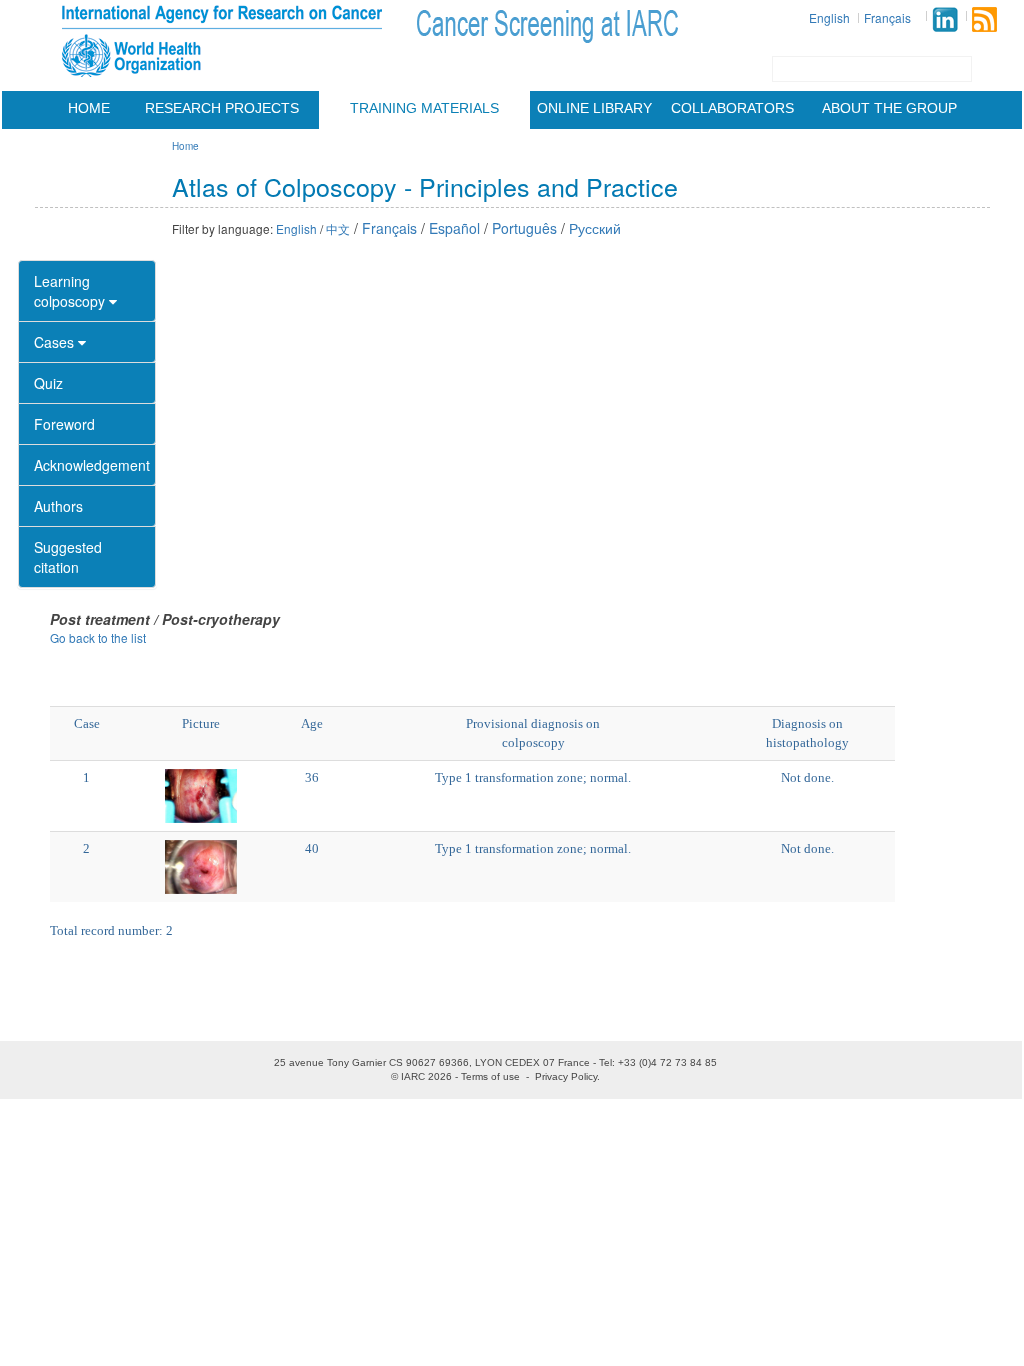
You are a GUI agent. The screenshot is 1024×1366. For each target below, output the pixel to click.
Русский (595, 228)
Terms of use (490, 1076)
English (829, 17)
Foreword (64, 424)
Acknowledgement (92, 465)
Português (524, 228)
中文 (338, 228)
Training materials (424, 108)
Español (454, 228)
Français (887, 17)
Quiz (48, 383)
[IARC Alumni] (945, 19)
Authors (58, 506)
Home (89, 108)
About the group (889, 108)
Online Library (594, 108)
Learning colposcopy (71, 291)
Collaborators (732, 108)
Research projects (222, 108)
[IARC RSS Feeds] (984, 19)
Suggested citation (68, 557)
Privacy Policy (566, 1076)
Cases (56, 342)
